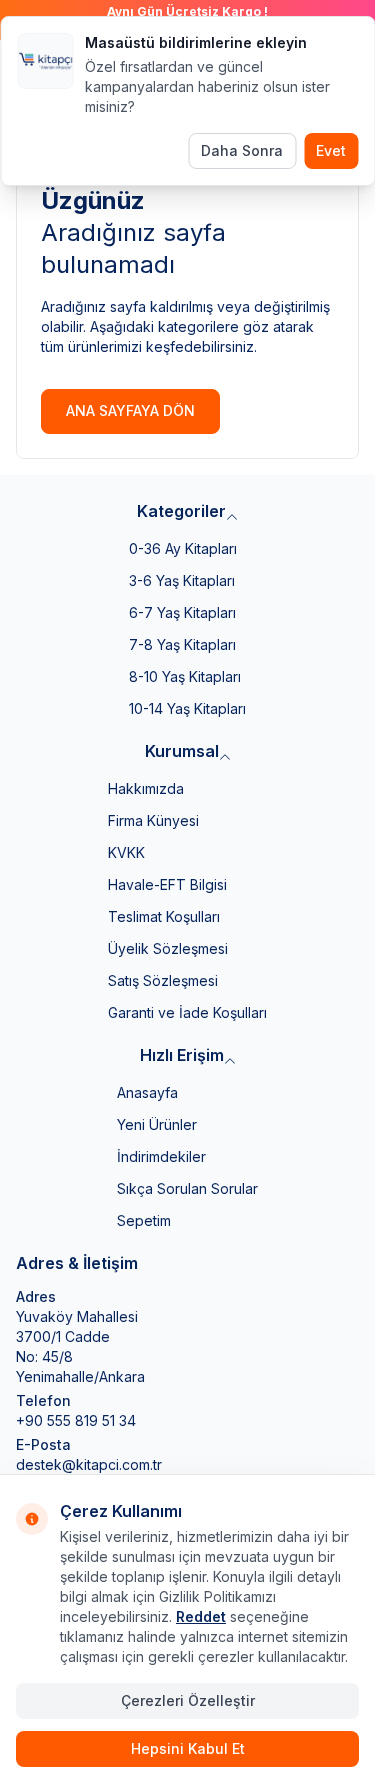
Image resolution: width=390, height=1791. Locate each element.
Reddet (201, 1616)
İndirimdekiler (161, 1156)
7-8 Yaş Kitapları (182, 644)
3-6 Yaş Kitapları (182, 580)
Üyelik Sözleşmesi (168, 948)
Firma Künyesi (153, 820)
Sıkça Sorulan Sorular (187, 1188)
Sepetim (144, 1220)
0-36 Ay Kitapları (183, 548)
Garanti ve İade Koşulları (187, 1012)
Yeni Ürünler (157, 1124)
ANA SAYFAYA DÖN (130, 410)
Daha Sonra (242, 150)
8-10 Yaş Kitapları (185, 676)
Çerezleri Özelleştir (188, 1700)
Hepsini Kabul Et (188, 1748)
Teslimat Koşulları (164, 916)
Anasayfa (147, 1092)
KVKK (126, 852)
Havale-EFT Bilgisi (167, 884)
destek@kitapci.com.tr (89, 1464)
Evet (331, 150)
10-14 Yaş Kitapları (187, 708)
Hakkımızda (146, 788)
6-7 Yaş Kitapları (182, 612)
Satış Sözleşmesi (163, 980)
